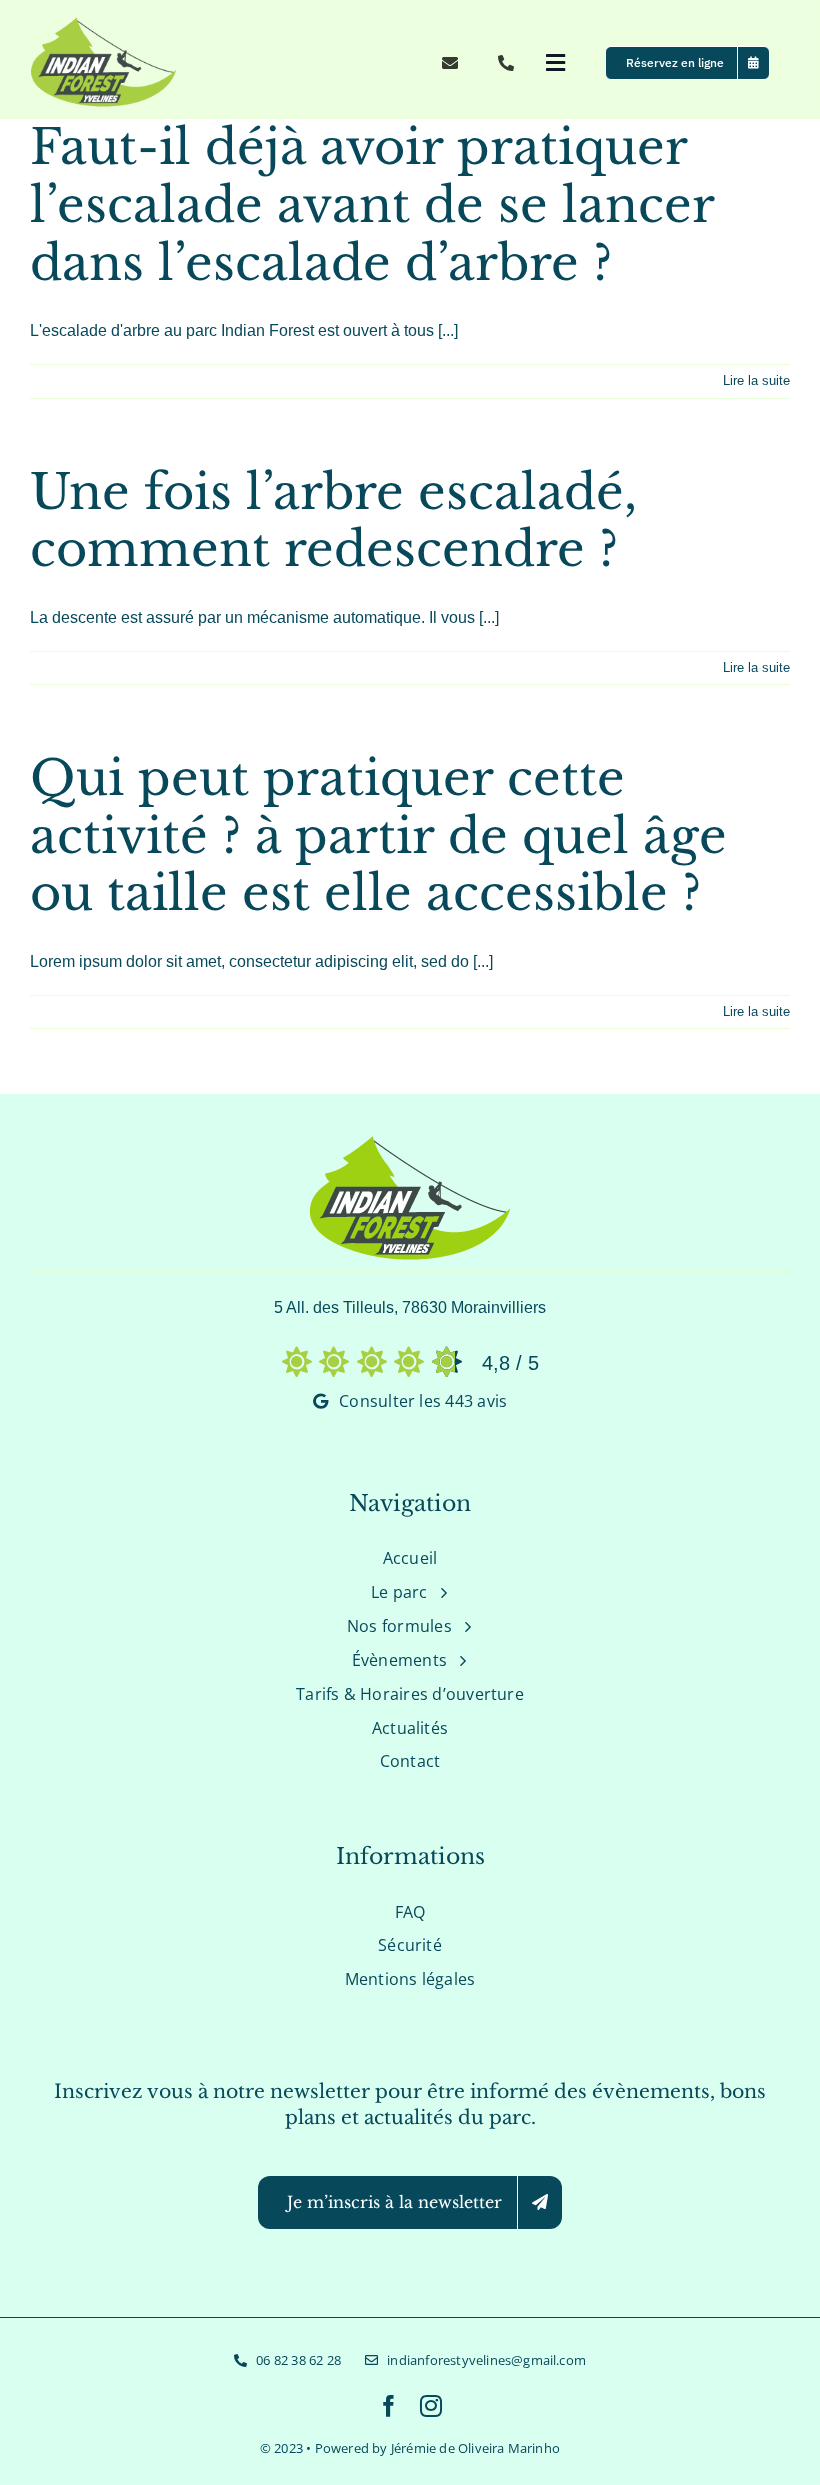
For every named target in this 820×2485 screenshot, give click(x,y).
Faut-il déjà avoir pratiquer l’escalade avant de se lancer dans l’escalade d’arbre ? (372, 204)
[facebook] (389, 2406)
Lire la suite (756, 380)
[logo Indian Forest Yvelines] (108, 23)
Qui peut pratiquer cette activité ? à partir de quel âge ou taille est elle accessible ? (378, 835)
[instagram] (431, 2406)
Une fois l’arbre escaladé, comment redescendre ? (333, 521)
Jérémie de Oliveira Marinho (475, 2448)
